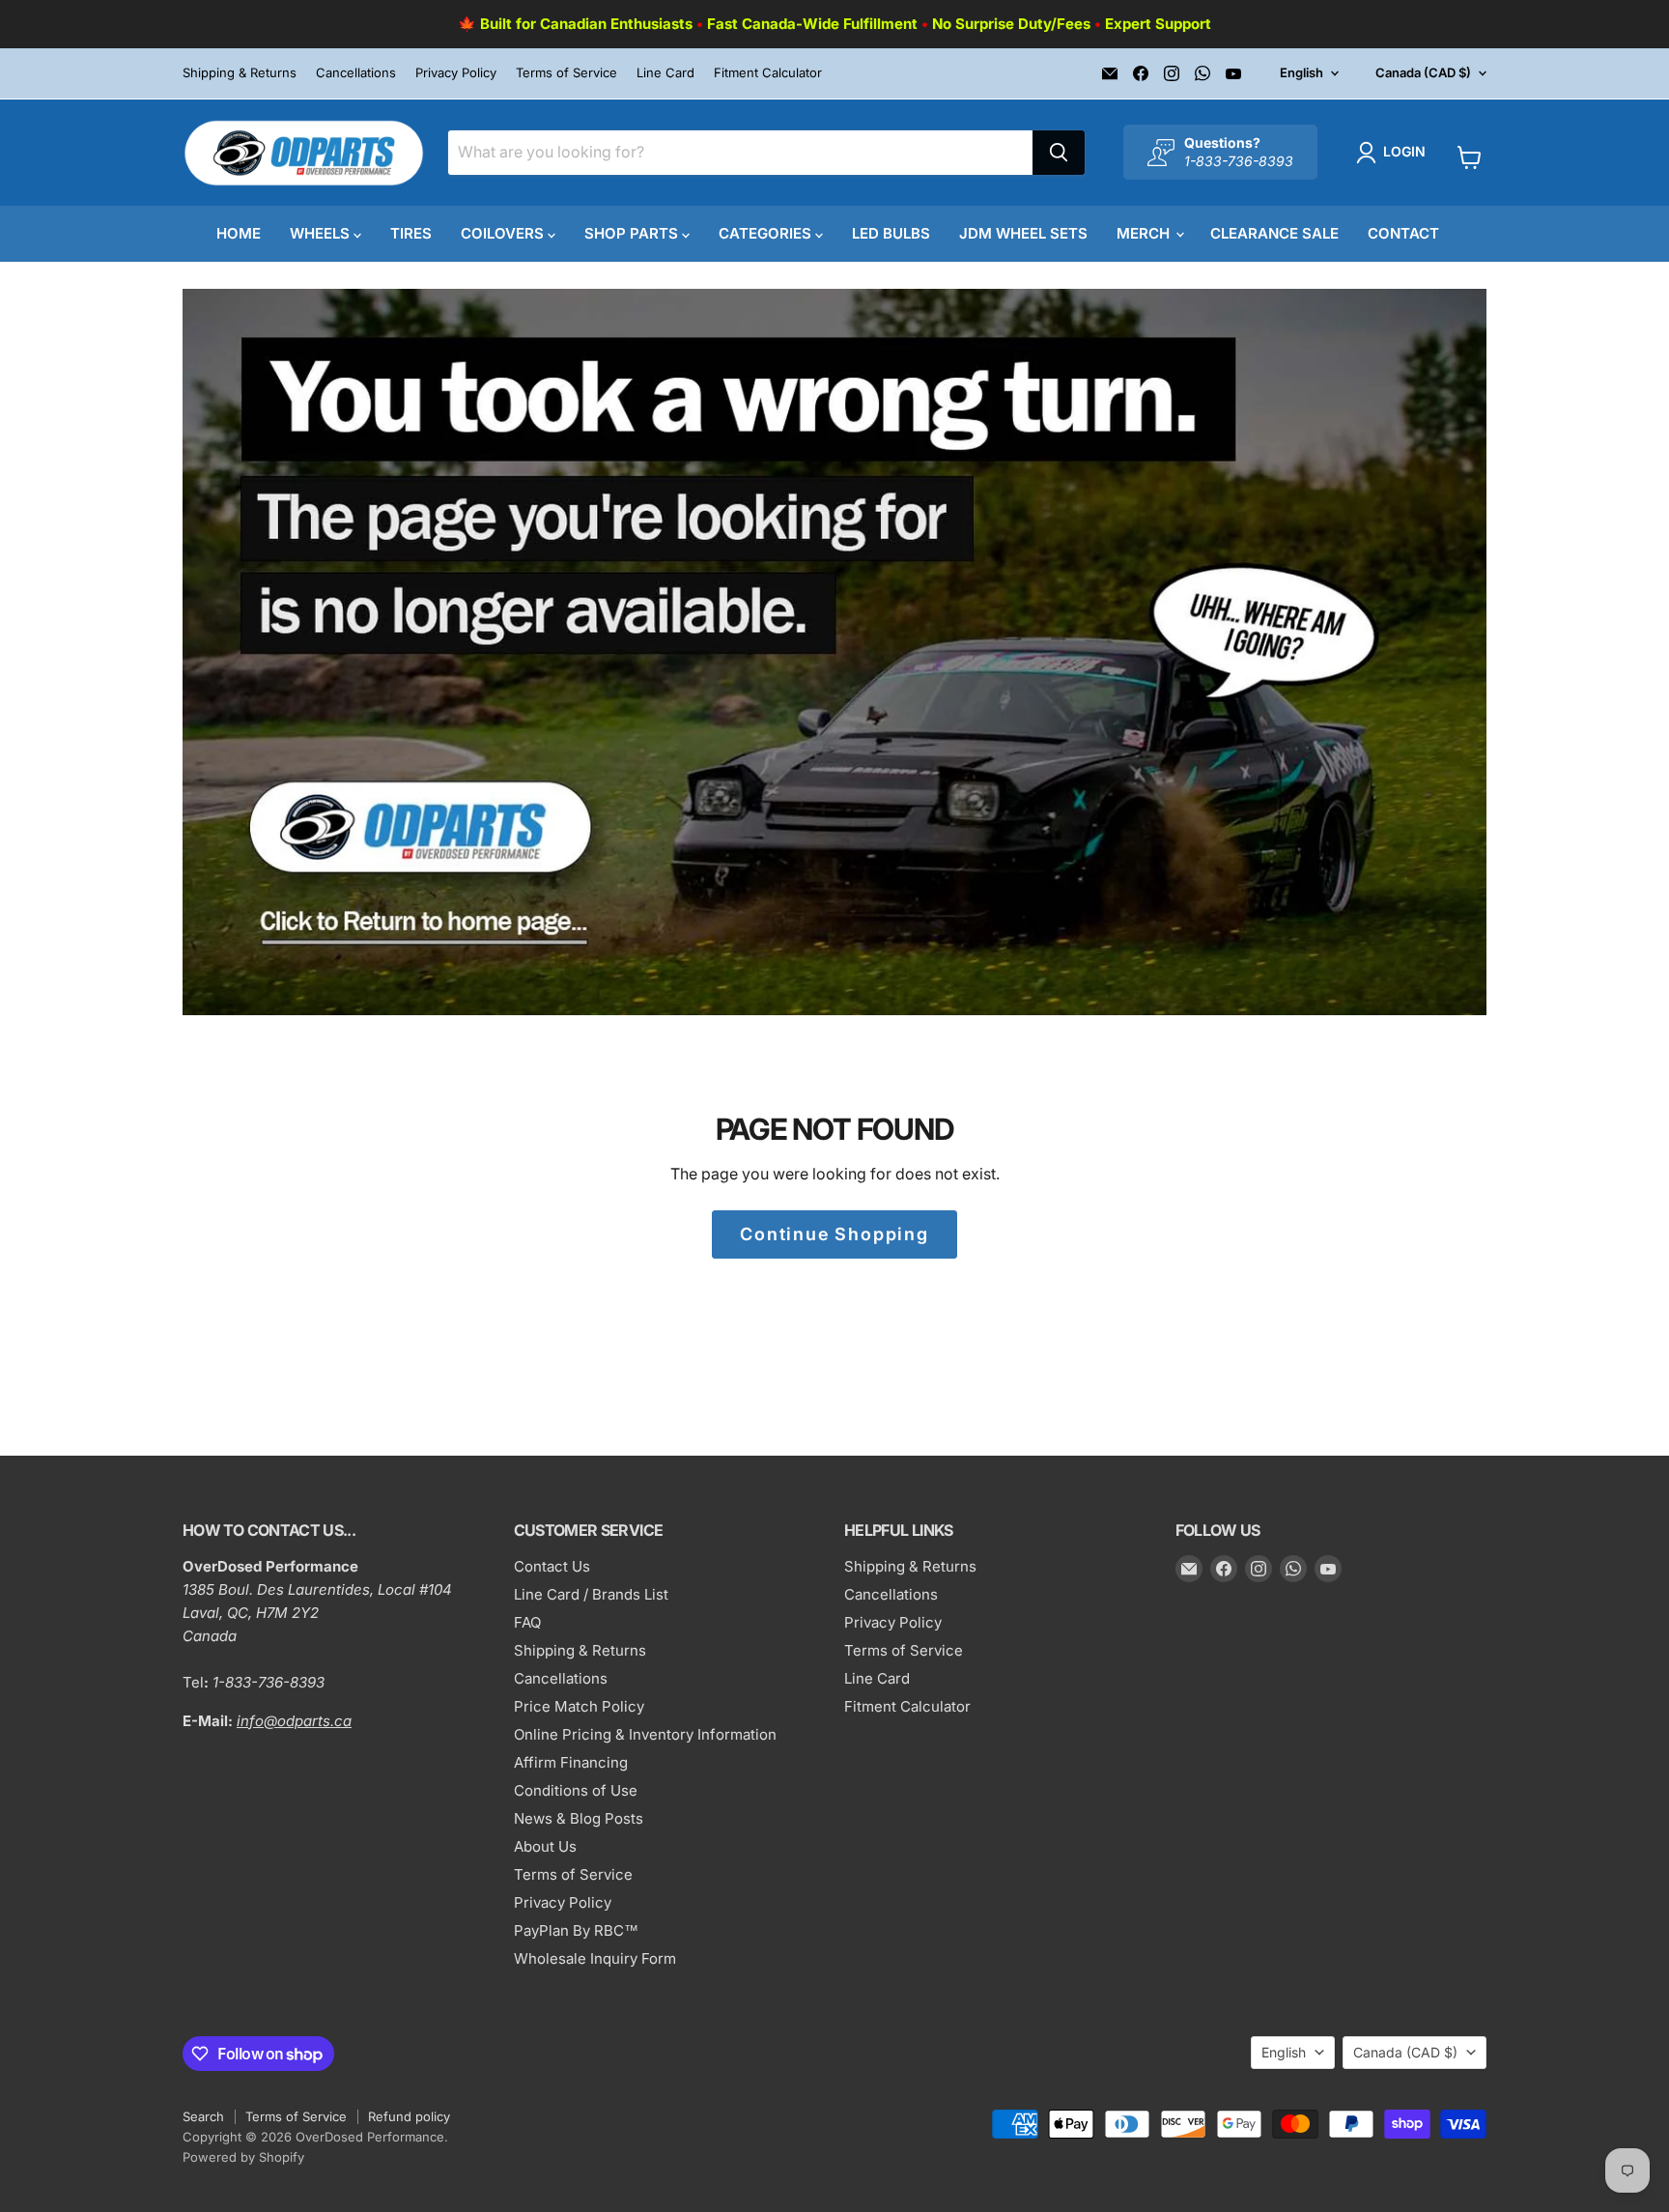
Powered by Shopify (243, 2157)
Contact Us (552, 1566)
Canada (1423, 72)
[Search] (1059, 153)
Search (203, 2116)
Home (239, 233)
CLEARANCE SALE (1274, 233)
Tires (411, 233)
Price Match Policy (579, 1706)
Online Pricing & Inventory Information (645, 1734)
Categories (767, 233)
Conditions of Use (576, 1790)
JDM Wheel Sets (1023, 233)
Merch (1145, 233)
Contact (1403, 233)
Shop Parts (633, 233)
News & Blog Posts (579, 1818)
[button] (1395, 153)
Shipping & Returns (240, 73)
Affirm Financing (571, 1762)
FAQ (527, 1622)
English (1301, 72)
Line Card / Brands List (591, 1594)
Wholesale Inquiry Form (595, 1958)
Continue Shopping (834, 1234)
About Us (545, 1846)
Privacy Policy (456, 73)
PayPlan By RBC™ (576, 1930)
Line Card (665, 73)
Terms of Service (566, 73)
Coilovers (504, 233)
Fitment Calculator (768, 73)
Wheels (322, 233)
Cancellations (356, 73)
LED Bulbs (891, 233)
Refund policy (409, 2116)
